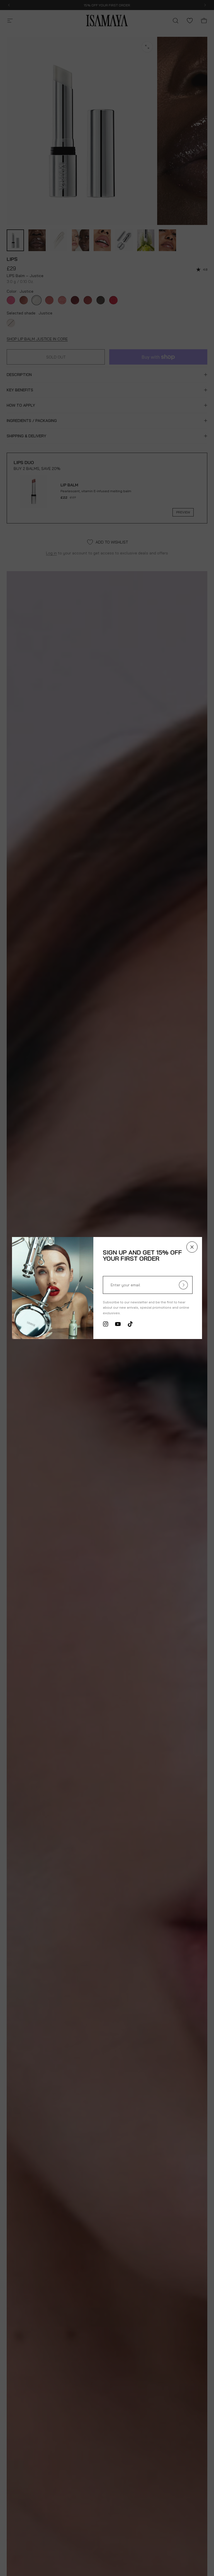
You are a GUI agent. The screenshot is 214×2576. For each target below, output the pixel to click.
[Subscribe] (186, 1285)
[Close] (194, 1247)
